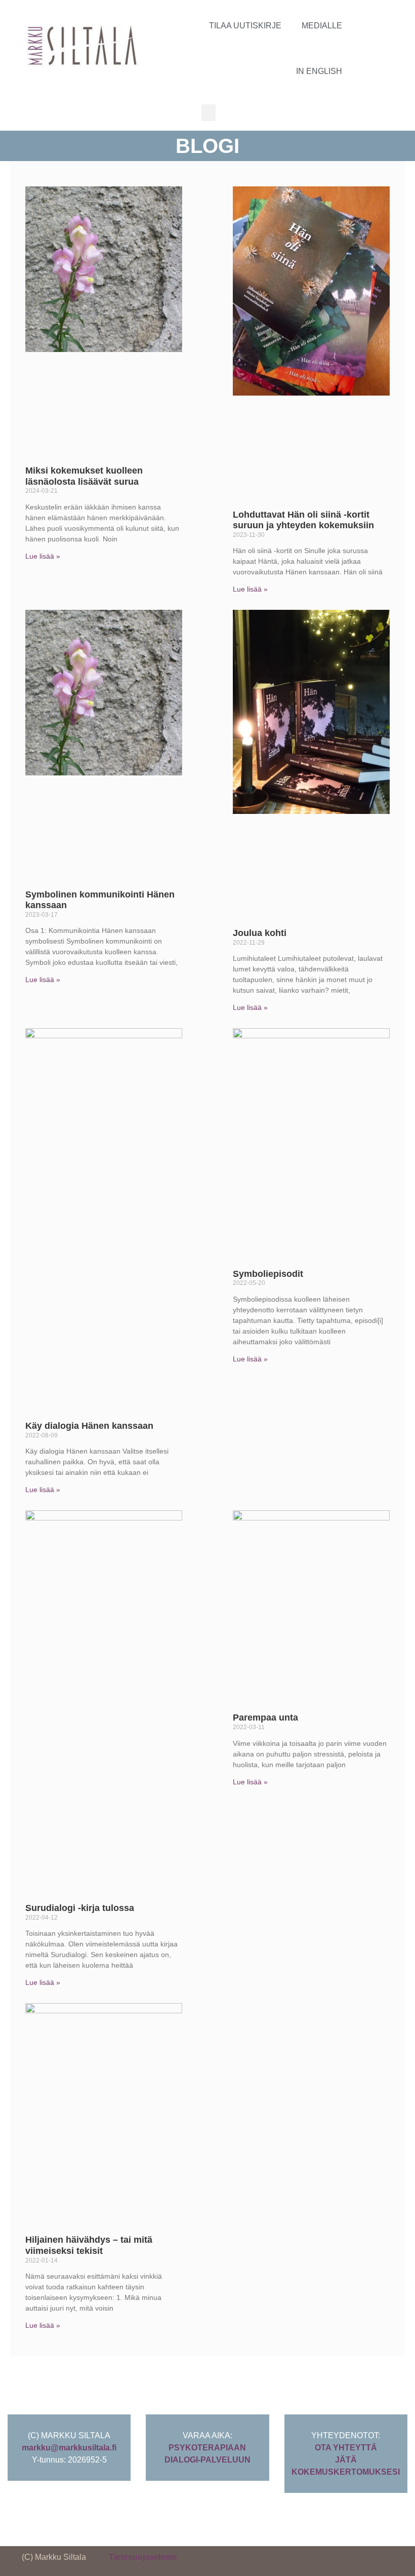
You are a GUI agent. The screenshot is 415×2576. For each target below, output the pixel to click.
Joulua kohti (260, 933)
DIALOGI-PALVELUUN (207, 2460)
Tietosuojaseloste (143, 2557)
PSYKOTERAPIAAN (207, 2448)
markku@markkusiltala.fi (69, 2448)
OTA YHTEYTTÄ (346, 2448)
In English (319, 71)
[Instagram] (375, 46)
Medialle (322, 26)
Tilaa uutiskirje (245, 26)
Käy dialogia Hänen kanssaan (89, 1426)
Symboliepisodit (268, 1274)
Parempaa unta (265, 1718)
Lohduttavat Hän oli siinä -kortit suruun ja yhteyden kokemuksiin (303, 520)
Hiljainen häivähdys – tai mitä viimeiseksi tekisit (89, 2245)
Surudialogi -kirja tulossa (80, 1908)
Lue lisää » (43, 556)
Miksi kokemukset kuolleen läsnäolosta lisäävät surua (84, 476)
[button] (209, 113)
